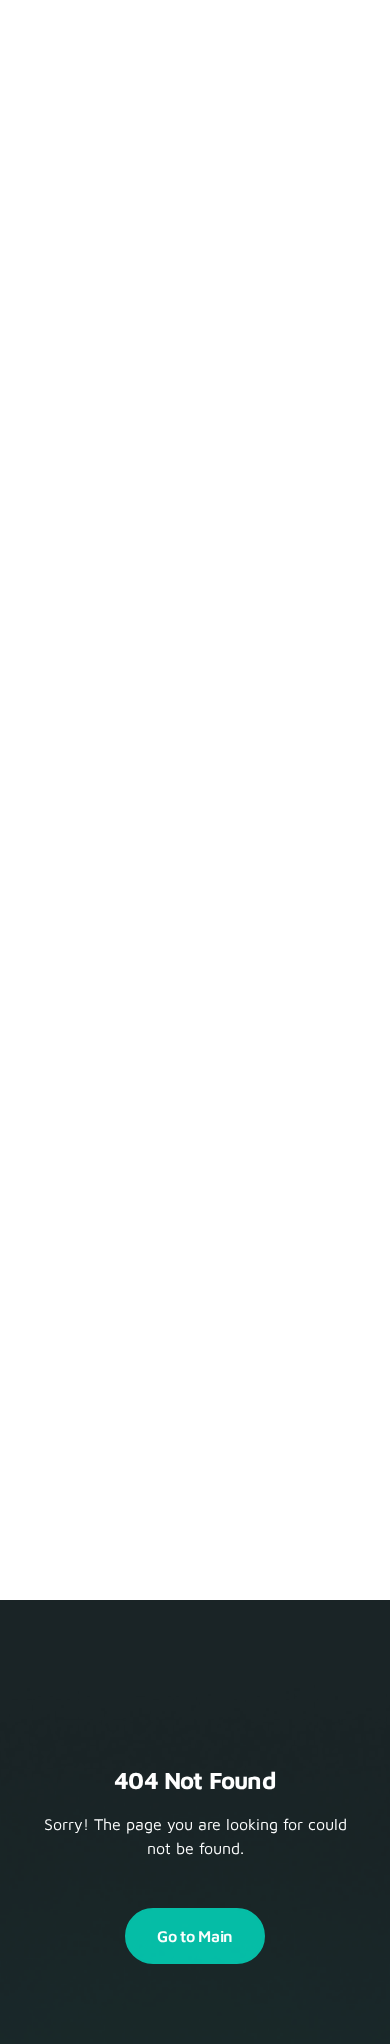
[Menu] (338, 40)
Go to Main (195, 1936)
